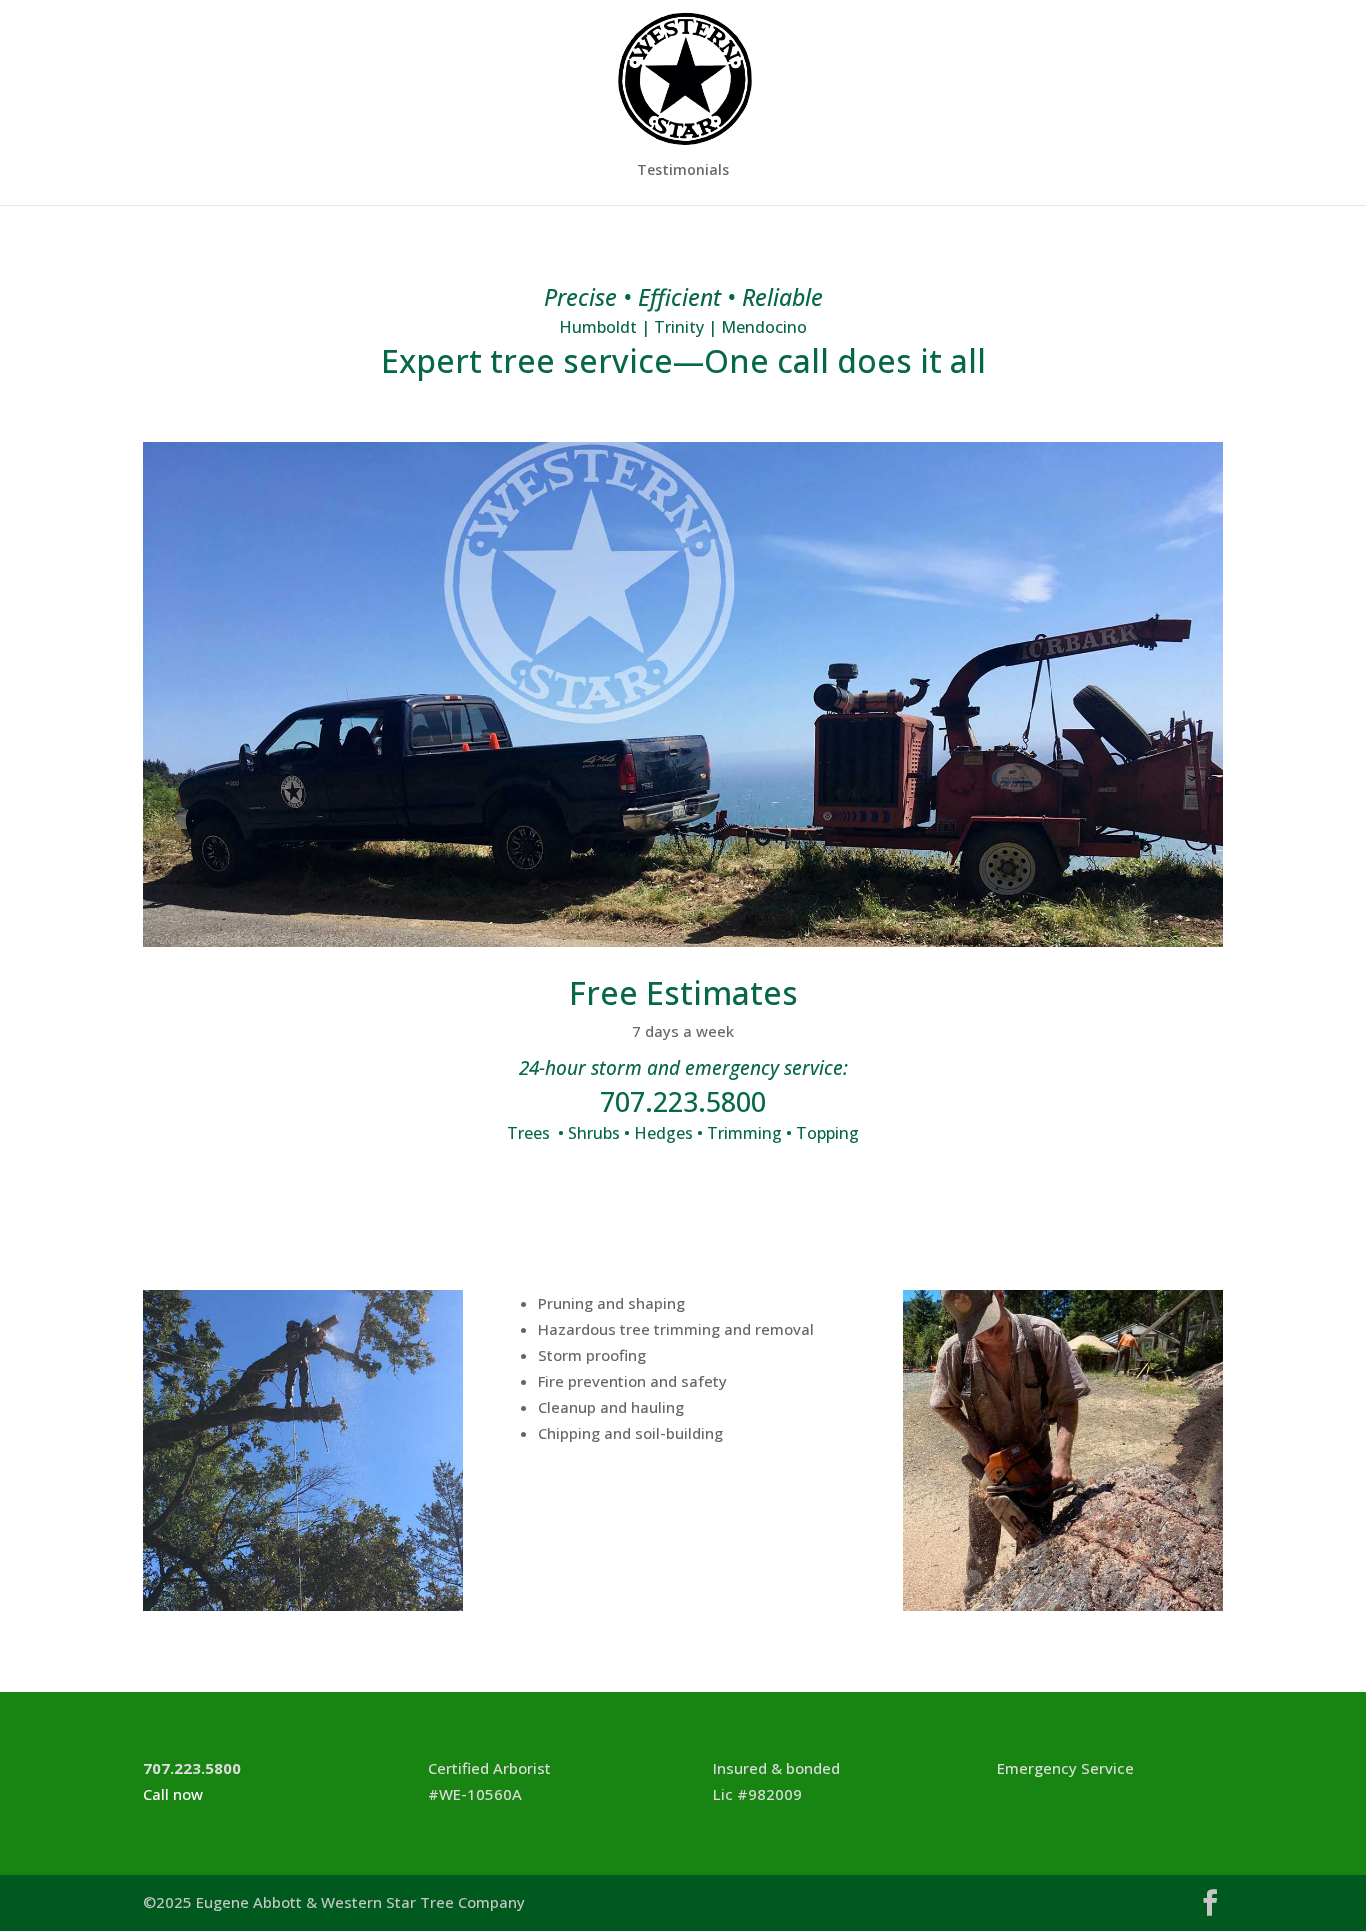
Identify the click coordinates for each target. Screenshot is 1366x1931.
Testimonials (683, 171)
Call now (173, 1794)
